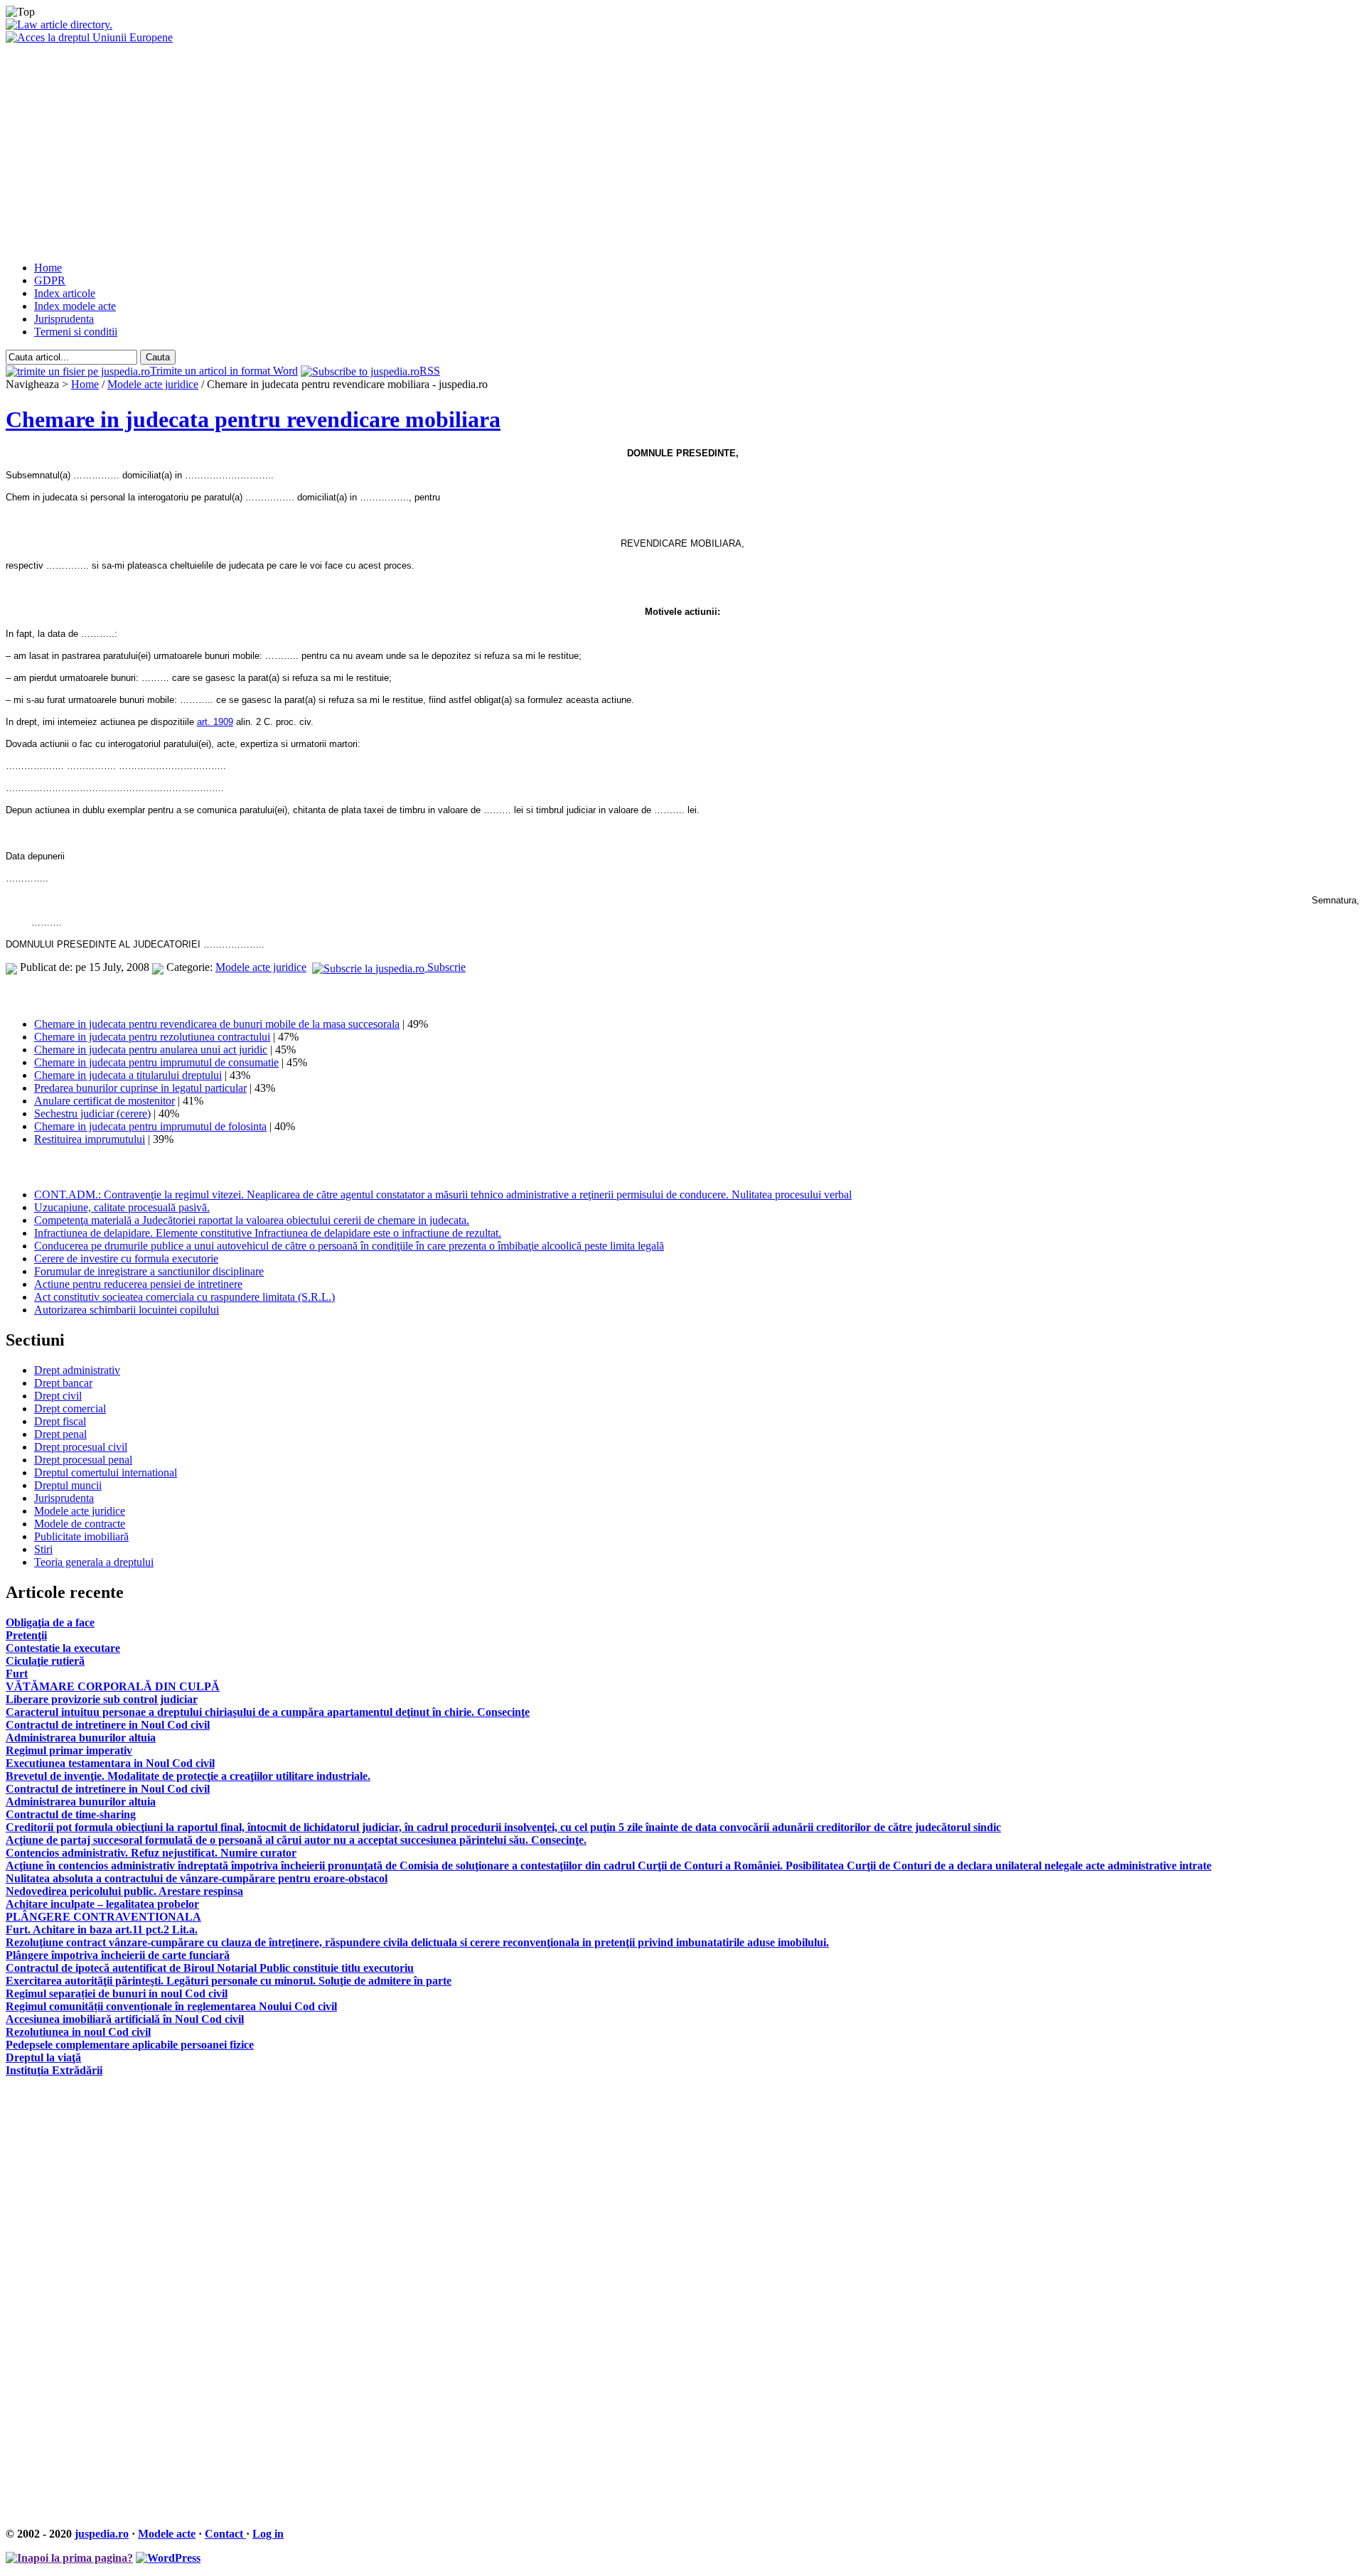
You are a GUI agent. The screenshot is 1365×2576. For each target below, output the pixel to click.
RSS (430, 371)
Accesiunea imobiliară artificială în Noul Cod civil (125, 2019)
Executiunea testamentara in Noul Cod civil (110, 1763)
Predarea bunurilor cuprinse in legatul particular (140, 1088)
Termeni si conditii (76, 332)
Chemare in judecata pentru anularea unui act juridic (151, 1050)
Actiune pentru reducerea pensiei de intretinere (138, 1284)
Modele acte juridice (153, 384)
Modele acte (167, 2534)
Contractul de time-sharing (71, 1814)
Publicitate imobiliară (81, 1536)
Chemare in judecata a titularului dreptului (128, 1075)
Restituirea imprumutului (90, 1139)
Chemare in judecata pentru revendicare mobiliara (253, 419)
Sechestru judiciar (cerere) (92, 1113)
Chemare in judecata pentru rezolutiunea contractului (152, 1037)
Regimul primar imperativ (69, 1750)
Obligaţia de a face (50, 1622)
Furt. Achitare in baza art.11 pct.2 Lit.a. (102, 1930)
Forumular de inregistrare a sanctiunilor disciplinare (149, 1271)
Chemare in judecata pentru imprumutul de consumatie (156, 1062)
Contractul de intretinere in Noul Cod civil (108, 1725)
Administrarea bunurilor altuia (81, 1738)
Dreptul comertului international (106, 1472)
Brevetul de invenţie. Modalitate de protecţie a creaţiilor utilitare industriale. (188, 1776)
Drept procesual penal (83, 1460)
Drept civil (58, 1396)
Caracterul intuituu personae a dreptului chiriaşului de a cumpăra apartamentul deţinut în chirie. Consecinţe (268, 1712)
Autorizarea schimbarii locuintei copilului (127, 1310)
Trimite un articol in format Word (224, 371)
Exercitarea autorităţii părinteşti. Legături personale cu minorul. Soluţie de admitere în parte (229, 1981)
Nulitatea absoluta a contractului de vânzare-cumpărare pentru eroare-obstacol (197, 1878)
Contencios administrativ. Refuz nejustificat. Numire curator (151, 1853)
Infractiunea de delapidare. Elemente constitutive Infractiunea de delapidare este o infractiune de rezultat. (268, 1233)
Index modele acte (75, 306)
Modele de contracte (80, 1524)
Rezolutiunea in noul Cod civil (78, 2032)
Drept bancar (63, 1383)
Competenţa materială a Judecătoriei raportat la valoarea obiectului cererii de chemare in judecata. (252, 1220)
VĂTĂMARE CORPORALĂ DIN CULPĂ (113, 1686)
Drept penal (60, 1434)
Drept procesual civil (81, 1447)
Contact (225, 2534)
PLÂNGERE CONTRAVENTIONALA (103, 1917)
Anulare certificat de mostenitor (105, 1101)
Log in (268, 2534)
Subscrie (445, 967)
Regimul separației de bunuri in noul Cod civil (117, 1993)
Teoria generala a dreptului (94, 1562)
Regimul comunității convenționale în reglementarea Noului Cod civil (171, 2006)
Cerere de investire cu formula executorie (126, 1259)
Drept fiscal (60, 1421)
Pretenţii (26, 1635)
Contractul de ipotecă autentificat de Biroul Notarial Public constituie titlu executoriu (210, 1968)
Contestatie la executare (63, 1648)
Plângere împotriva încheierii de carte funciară (118, 1955)
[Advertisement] (682, 151)
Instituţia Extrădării (54, 2070)
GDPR (50, 280)
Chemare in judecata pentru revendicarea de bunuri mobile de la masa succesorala (217, 1024)
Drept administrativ (77, 1370)
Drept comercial (70, 1408)
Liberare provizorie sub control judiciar (102, 1699)
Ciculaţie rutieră (45, 1661)
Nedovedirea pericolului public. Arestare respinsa (124, 1891)
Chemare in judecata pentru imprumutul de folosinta (150, 1126)
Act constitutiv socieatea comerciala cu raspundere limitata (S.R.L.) (184, 1297)
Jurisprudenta (64, 319)
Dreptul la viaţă (43, 2057)
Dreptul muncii (68, 1485)
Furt (17, 1674)
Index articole (65, 293)
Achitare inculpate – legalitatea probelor (102, 1904)
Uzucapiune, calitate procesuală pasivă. (122, 1207)
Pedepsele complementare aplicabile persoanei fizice (130, 2045)
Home (48, 268)
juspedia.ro (102, 2534)
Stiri (43, 1549)
